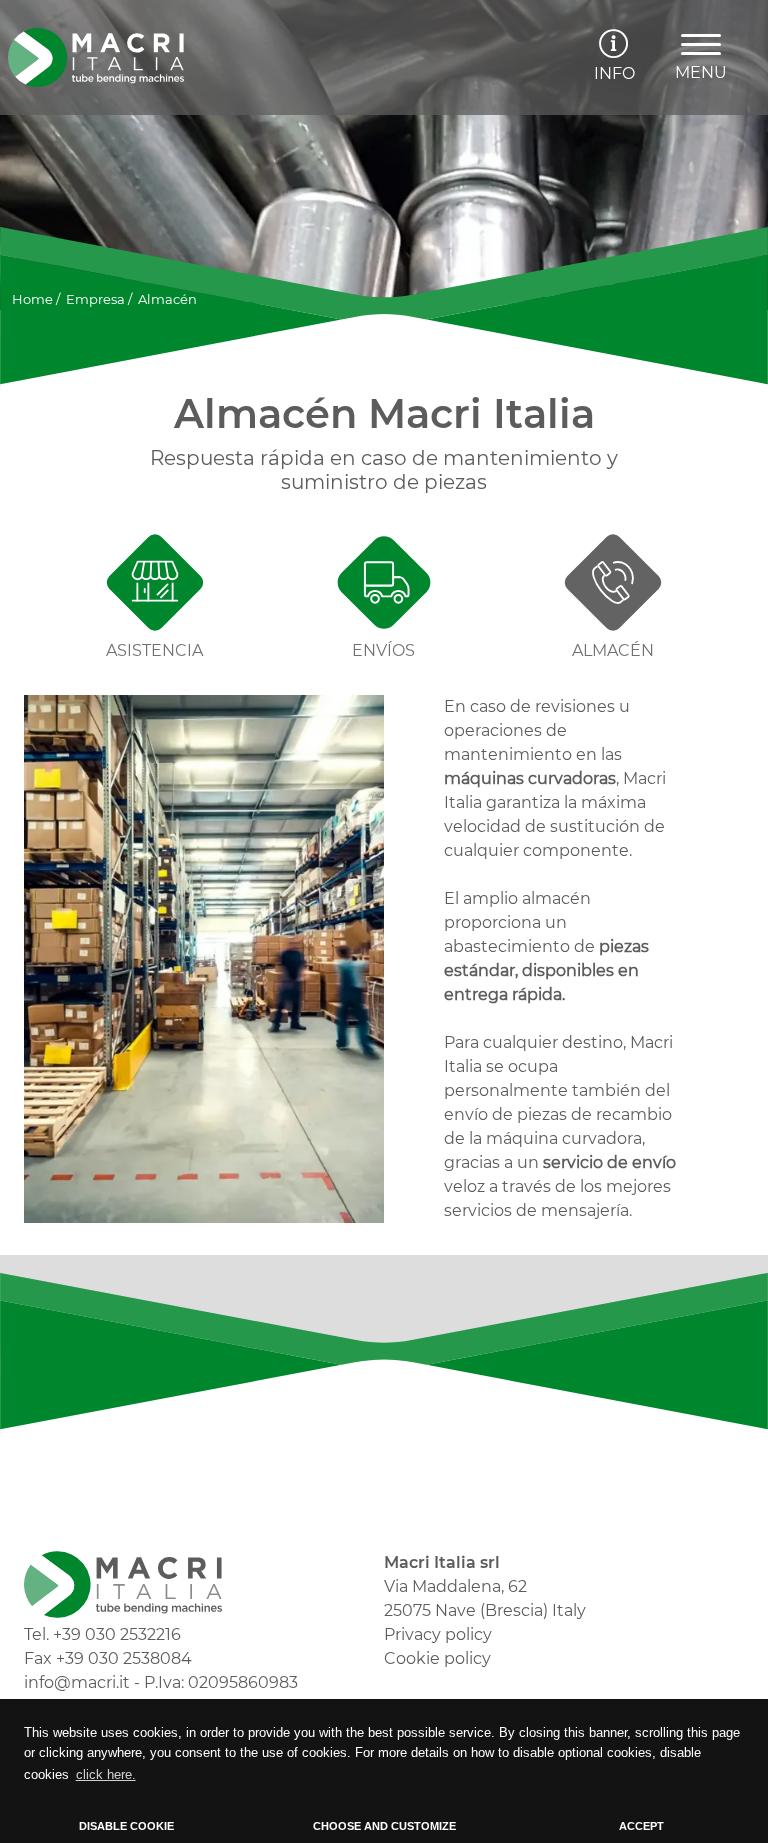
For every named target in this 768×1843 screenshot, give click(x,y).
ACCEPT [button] (641, 1826)
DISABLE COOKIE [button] (126, 1826)
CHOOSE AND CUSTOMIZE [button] (384, 1826)
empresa (95, 299)
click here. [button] (106, 1774)
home (32, 299)
